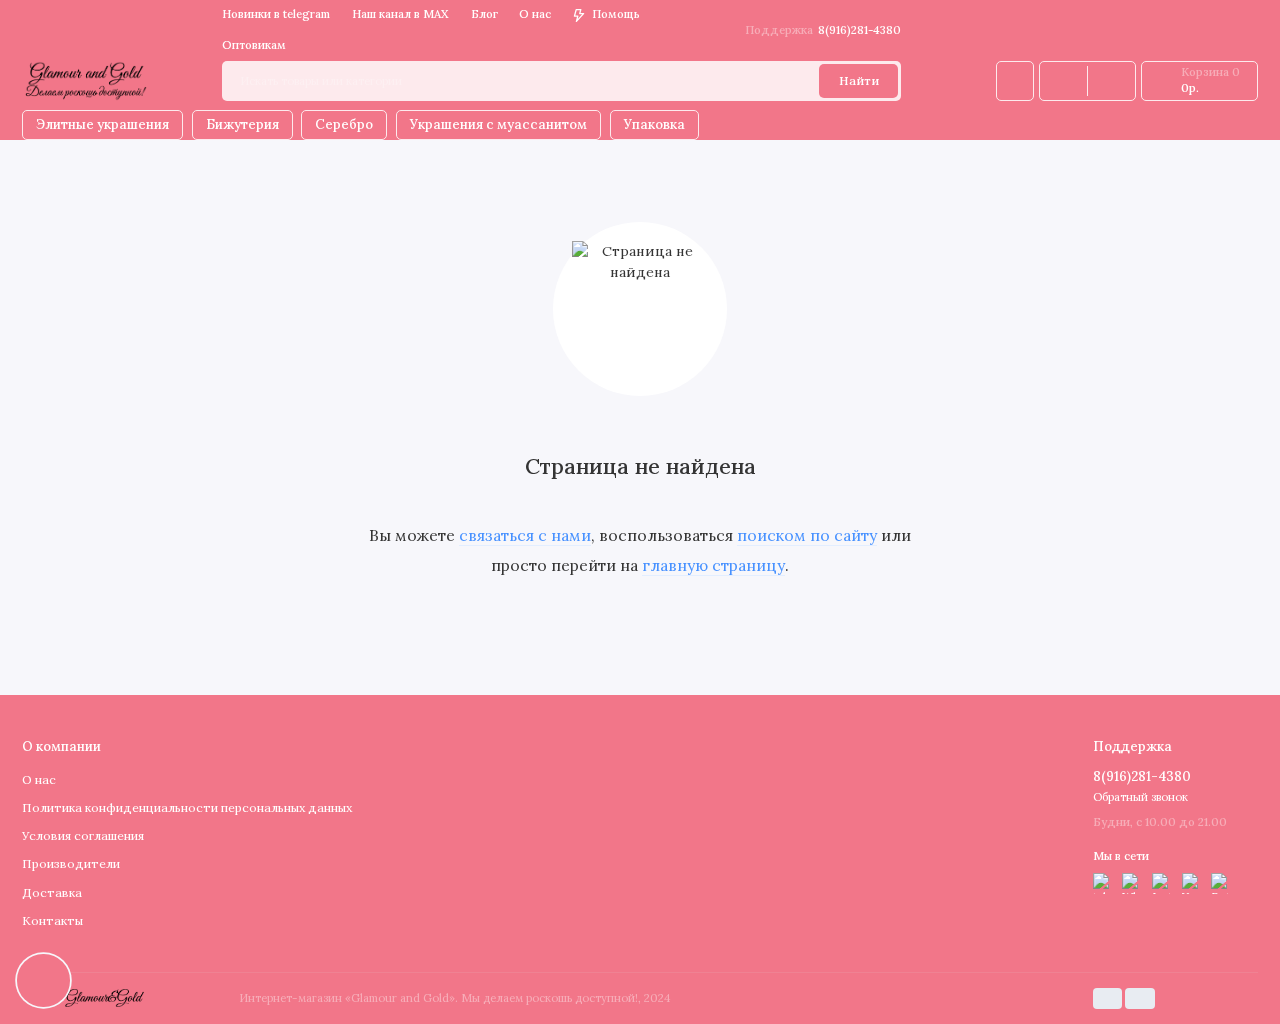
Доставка (52, 892)
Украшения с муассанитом (498, 124)
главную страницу (713, 565)
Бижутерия (242, 124)
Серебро (344, 124)
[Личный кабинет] (1015, 81)
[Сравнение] (1063, 81)
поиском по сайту (807, 535)
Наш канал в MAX (400, 14)
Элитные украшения (102, 124)
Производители (71, 863)
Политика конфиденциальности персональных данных (187, 807)
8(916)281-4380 (823, 30)
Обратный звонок (1140, 797)
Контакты (52, 920)
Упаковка (654, 124)
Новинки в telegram (276, 14)
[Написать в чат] (43, 980)
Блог (484, 14)
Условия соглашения (83, 835)
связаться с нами (525, 535)
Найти (859, 80)
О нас (535, 14)
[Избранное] (1111, 81)
